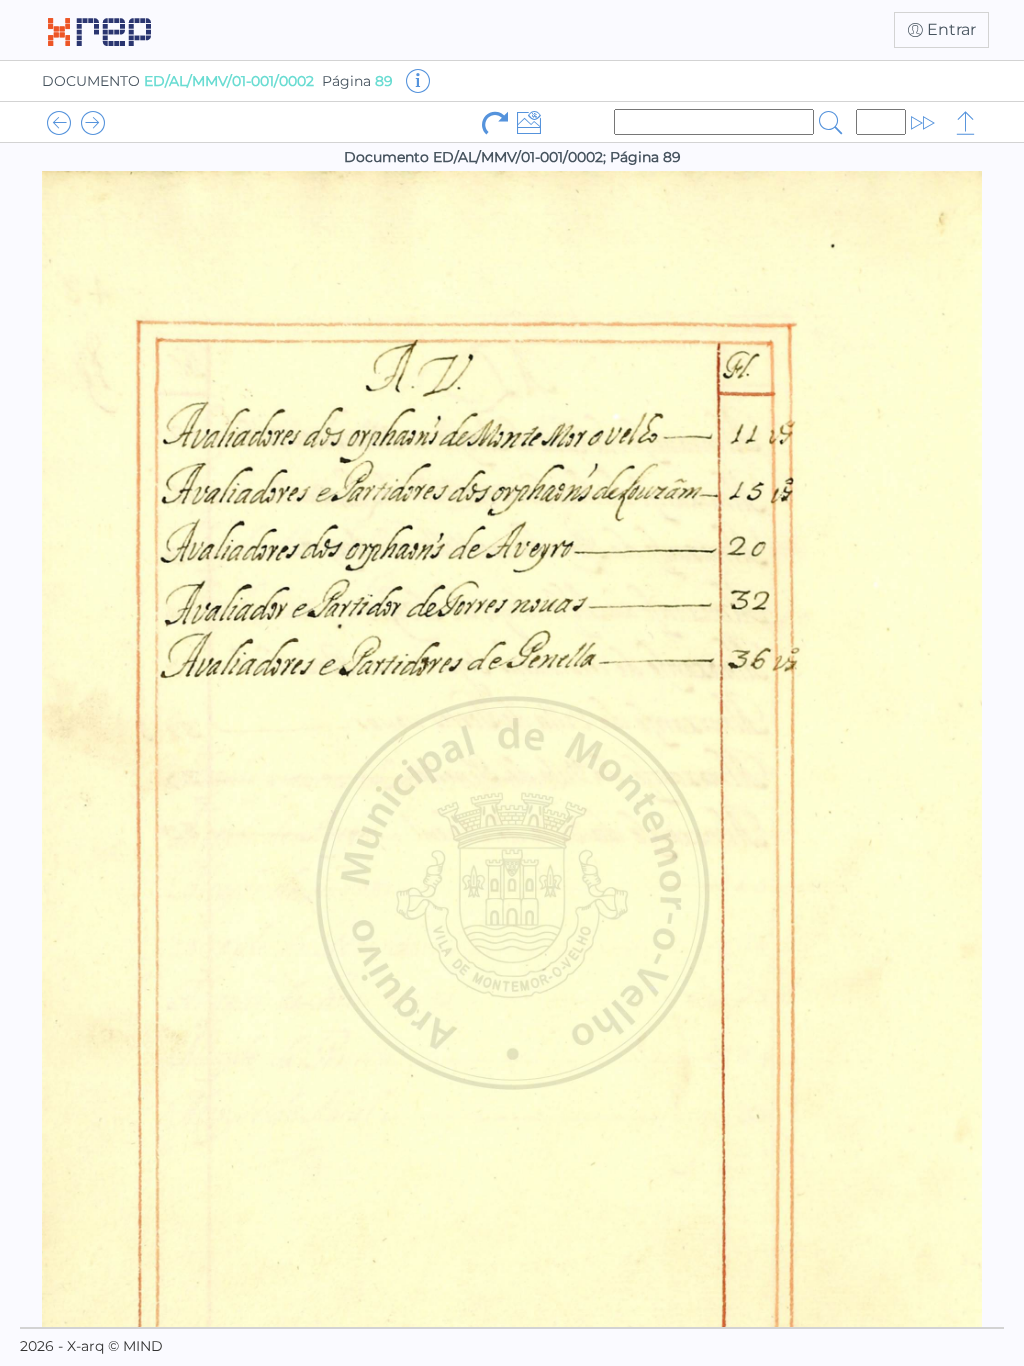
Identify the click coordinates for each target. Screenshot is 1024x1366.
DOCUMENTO (178, 81)
